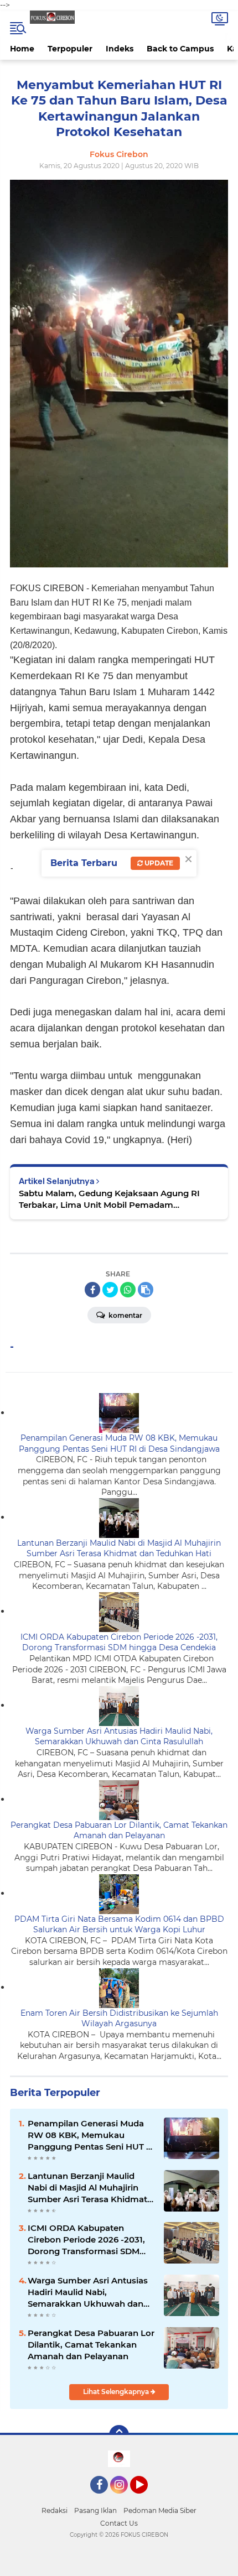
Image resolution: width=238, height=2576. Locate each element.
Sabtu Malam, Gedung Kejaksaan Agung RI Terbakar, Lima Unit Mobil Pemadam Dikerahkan (109, 1199)
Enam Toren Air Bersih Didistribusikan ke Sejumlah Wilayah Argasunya (119, 2019)
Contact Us (119, 2523)
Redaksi (55, 2510)
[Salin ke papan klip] (146, 1290)
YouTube (146, 2499)
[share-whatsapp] (128, 1290)
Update (158, 863)
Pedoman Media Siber (160, 2510)
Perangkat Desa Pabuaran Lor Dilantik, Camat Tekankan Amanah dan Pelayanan (119, 1831)
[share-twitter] (110, 1290)
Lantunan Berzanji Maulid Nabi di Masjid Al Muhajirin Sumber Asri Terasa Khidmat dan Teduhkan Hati (119, 1548)
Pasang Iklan (95, 2510)
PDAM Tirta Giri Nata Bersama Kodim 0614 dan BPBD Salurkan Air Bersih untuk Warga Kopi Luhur (119, 1925)
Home (22, 49)
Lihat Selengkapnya (117, 2392)
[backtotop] (119, 2435)
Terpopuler (70, 49)
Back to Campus (180, 49)
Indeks (120, 49)
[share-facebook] (92, 1290)
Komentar (125, 1315)
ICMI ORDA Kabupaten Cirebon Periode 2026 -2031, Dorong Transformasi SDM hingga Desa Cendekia (119, 1642)
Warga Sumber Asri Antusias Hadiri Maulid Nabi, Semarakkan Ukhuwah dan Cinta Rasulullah (119, 1737)
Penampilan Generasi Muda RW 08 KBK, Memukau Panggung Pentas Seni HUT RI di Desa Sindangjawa (119, 1443)
